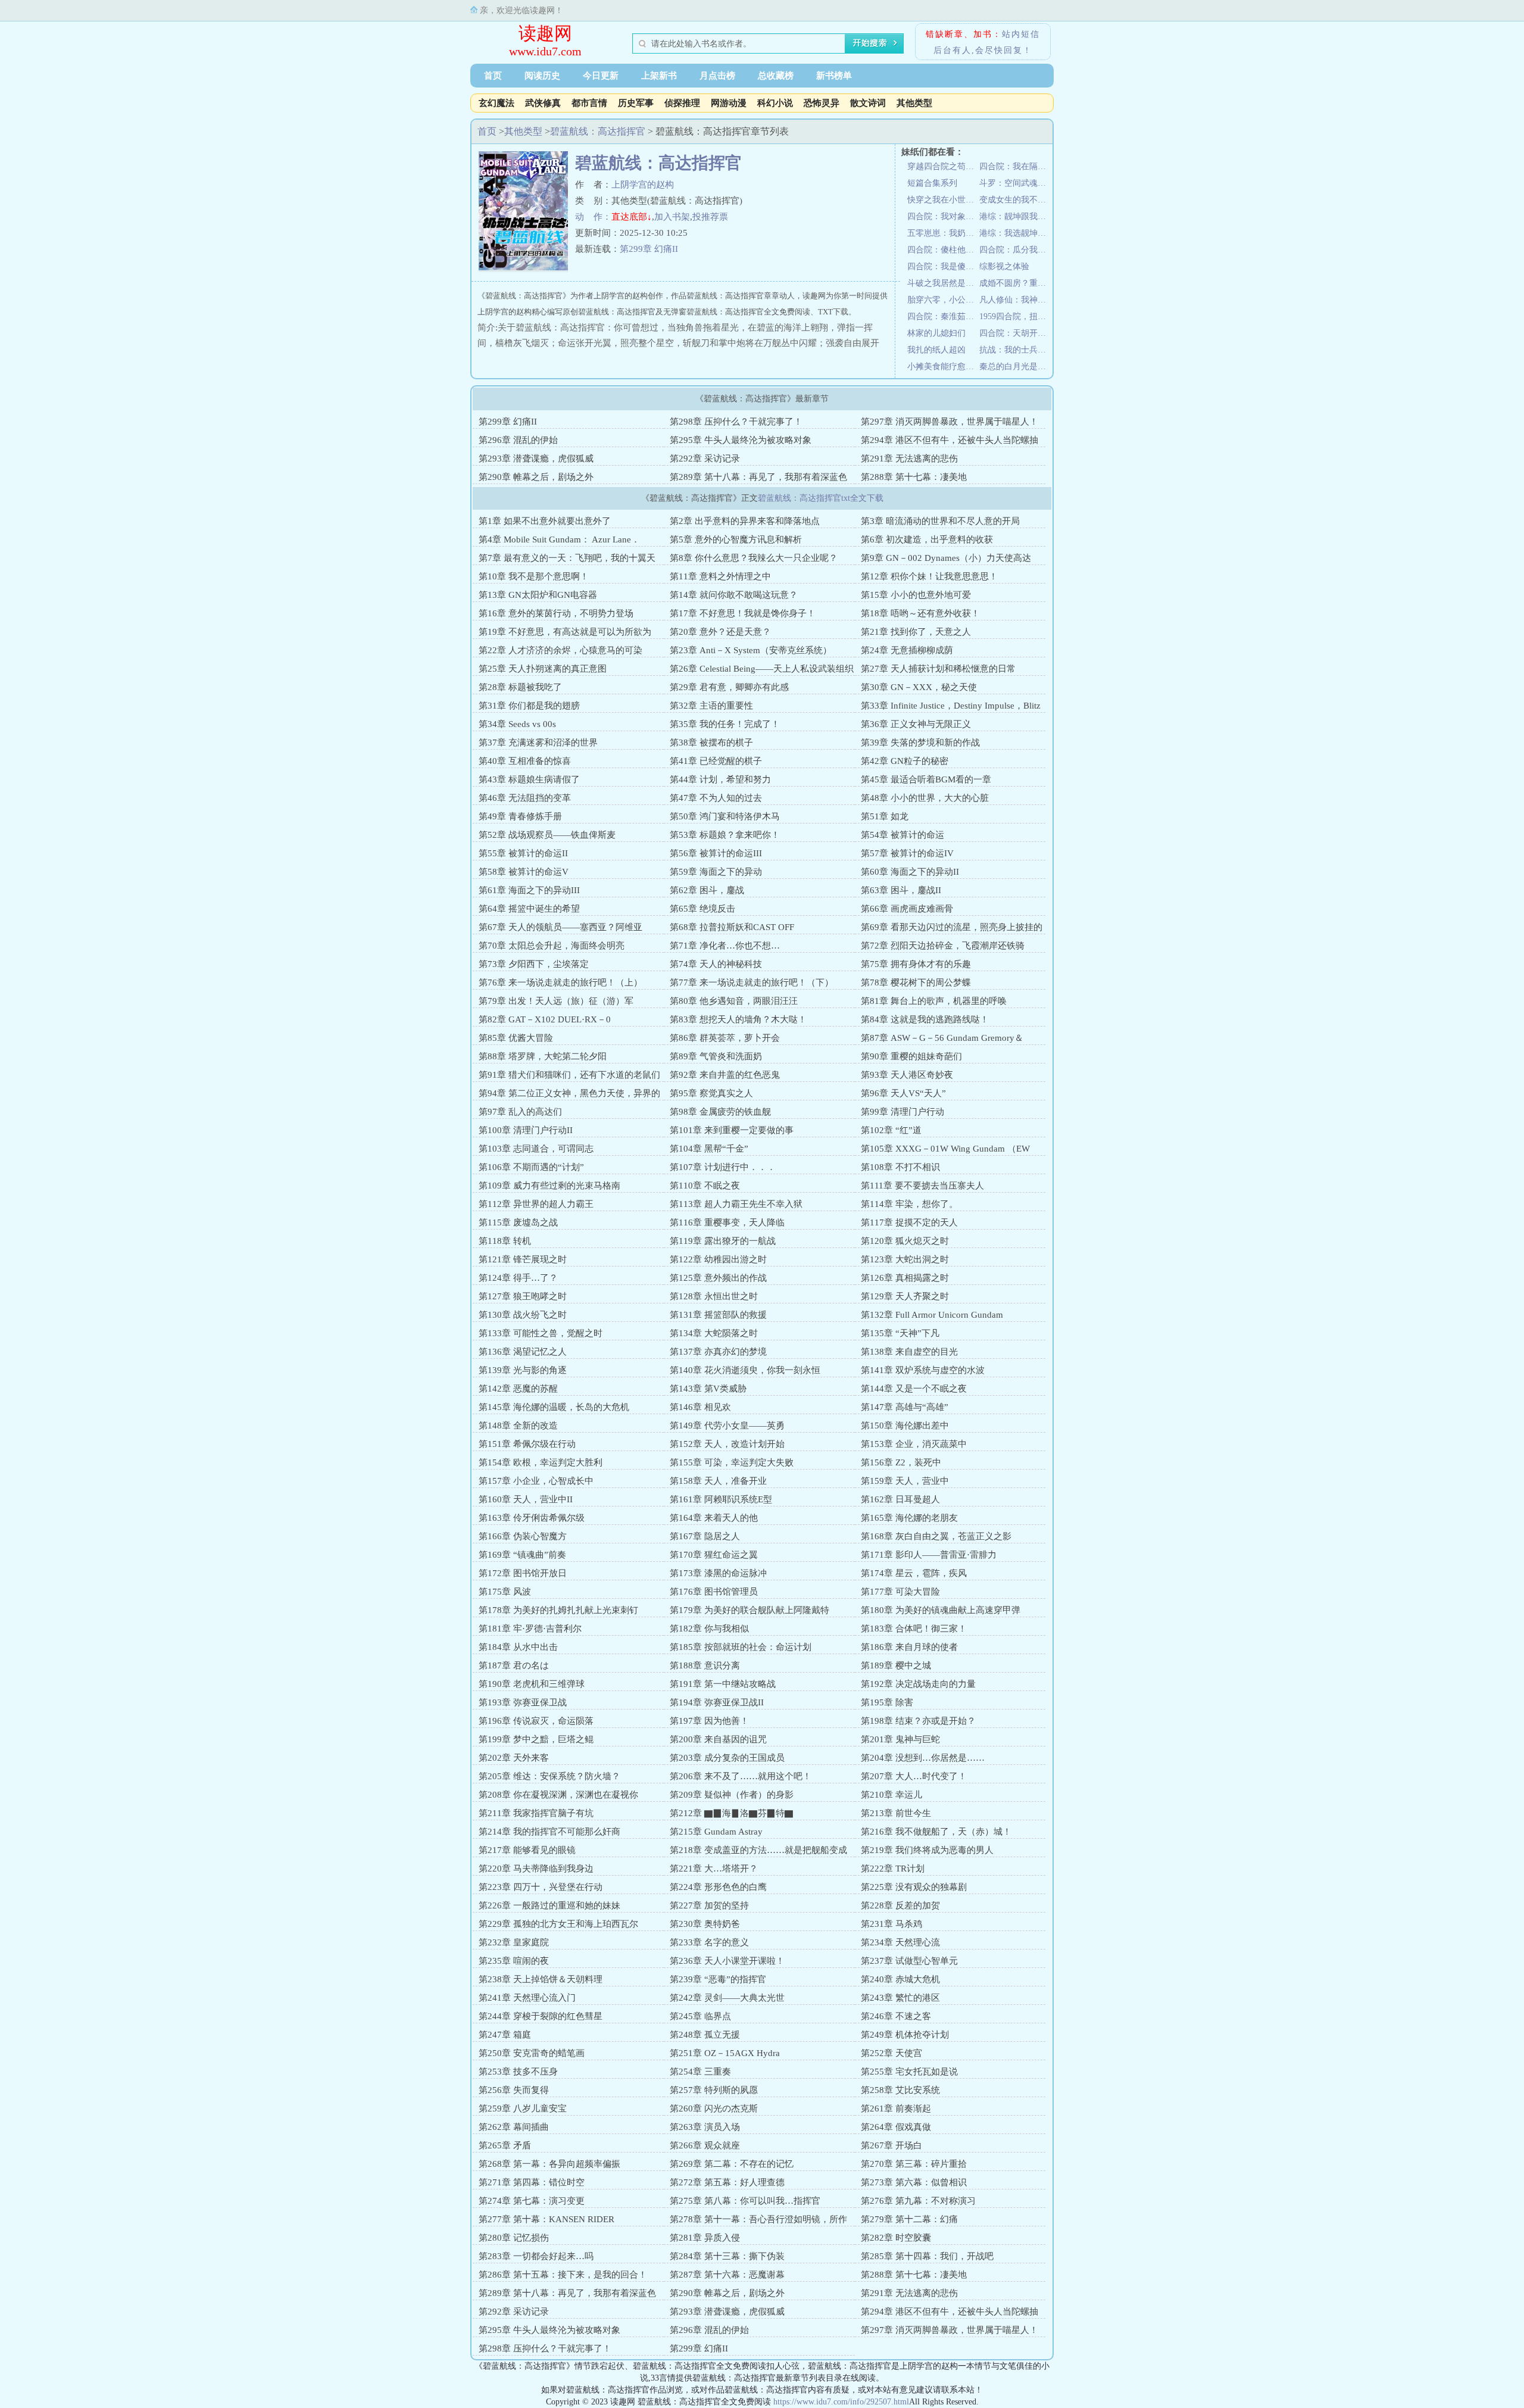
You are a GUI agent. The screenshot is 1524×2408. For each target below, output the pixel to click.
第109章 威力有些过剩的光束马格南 (549, 1186)
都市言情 (589, 103)
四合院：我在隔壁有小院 (1015, 166)
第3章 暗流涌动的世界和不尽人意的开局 (940, 521)
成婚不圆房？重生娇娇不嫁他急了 (1015, 283)
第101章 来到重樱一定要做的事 (732, 1130)
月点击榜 (717, 76)
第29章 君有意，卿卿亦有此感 (729, 687)
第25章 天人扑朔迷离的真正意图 (543, 669)
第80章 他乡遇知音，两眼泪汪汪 (734, 1001)
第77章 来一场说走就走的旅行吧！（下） (752, 982)
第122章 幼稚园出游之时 (718, 1259)
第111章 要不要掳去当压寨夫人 (922, 1186)
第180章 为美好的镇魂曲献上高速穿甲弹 (941, 1610)
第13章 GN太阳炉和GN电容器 (538, 595)
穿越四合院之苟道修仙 (943, 166)
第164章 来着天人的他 (714, 1518)
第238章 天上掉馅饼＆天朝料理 (541, 1979)
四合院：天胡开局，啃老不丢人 (1015, 333)
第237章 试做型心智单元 (909, 1961)
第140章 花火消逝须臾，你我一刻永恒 (745, 1370)
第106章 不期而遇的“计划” (531, 1167)
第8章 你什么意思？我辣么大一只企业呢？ (754, 558)
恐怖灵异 (822, 103)
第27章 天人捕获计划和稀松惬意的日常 (938, 669)
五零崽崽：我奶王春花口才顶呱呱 (943, 233)
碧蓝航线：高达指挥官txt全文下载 (821, 498)
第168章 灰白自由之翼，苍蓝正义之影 (936, 1536)
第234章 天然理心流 (900, 1942)
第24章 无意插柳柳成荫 (907, 650)
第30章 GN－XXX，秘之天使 (919, 687)
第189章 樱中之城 (896, 1665)
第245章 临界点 (700, 2016)
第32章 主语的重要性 (711, 706)
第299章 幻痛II (649, 249)
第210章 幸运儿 (891, 1795)
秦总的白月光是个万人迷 (1015, 366)
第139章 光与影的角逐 (523, 1370)
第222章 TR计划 (893, 1869)
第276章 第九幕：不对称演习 (918, 2201)
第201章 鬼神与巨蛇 (900, 1739)
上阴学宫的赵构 (643, 185)
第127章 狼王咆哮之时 (523, 1296)
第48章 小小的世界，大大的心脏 (925, 798)
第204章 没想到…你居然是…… (923, 1758)
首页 (493, 76)
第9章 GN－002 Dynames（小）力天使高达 (946, 558)
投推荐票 (710, 217)
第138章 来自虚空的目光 (909, 1352)
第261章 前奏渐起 (896, 2108)
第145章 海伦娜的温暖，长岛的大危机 (554, 1407)
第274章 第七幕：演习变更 (532, 2201)
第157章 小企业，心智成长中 (536, 1481)
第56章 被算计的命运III (716, 853)
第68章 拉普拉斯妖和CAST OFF (732, 927)
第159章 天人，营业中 (905, 1481)
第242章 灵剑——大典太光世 (727, 1998)
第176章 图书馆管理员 (714, 1592)
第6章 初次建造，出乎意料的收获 (927, 539)
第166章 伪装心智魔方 (523, 1536)
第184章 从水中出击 (518, 1647)
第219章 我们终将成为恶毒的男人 (927, 1850)
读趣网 (545, 33)
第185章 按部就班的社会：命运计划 (741, 1647)
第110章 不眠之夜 (705, 1186)
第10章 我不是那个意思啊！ (534, 576)
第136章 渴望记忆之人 (523, 1352)
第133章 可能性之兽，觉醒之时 (541, 1333)
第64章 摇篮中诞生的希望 (529, 909)
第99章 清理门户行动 (902, 1112)
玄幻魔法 (496, 103)
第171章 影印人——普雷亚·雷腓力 (929, 1555)
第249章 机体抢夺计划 (905, 2035)
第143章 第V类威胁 (708, 1389)
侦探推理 (682, 103)
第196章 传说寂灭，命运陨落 (536, 1721)
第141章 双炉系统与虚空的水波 (923, 1370)
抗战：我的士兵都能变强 (1015, 350)
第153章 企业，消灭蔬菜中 (914, 1444)
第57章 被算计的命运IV (907, 853)
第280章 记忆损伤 (514, 2238)
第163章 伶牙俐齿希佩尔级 (532, 1518)
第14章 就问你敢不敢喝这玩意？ (734, 595)
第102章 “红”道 (891, 1130)
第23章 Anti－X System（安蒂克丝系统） (751, 650)
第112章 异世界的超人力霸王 (536, 1204)
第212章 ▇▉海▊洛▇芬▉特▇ (732, 1813)
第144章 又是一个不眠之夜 (914, 1389)
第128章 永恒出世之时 (714, 1296)
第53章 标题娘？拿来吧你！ (725, 835)
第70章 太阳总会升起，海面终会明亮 (552, 946)
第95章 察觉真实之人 (711, 1093)
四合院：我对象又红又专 (943, 216)
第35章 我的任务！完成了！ (725, 724)
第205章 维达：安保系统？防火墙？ (549, 1776)
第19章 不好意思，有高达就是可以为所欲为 (565, 632)
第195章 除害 (887, 1702)
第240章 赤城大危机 (900, 1979)
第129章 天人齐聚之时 (905, 1296)
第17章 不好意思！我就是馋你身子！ (743, 613)
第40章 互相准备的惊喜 (525, 761)
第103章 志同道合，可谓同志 (536, 1149)
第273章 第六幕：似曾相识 (914, 2182)
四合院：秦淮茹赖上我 (943, 316)
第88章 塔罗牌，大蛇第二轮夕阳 (543, 1056)
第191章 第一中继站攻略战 (723, 1684)
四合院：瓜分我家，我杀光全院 (1015, 250)
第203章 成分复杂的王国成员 (727, 1758)
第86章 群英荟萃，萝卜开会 (725, 1038)
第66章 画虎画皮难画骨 (907, 909)
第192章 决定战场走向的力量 (918, 1684)
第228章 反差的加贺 (900, 1905)
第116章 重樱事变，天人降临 (727, 1222)
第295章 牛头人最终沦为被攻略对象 (741, 440)
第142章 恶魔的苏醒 (518, 1389)
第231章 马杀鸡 (891, 1924)
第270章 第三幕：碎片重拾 (914, 2164)
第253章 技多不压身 (518, 2072)
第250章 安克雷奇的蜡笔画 (532, 2053)
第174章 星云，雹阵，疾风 (914, 1573)
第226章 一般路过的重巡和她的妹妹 (549, 1905)
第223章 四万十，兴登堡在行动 (541, 1887)
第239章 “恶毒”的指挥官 (718, 1979)
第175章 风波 (505, 1592)
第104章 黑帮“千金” (709, 1149)
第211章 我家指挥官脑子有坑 (536, 1813)
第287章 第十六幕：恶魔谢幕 (727, 2275)
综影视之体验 (1004, 266)
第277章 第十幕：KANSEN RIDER (546, 2219)
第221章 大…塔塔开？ (714, 1869)
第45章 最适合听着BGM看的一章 (926, 779)
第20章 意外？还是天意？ (720, 632)
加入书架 (672, 217)
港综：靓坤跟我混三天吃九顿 (1015, 216)
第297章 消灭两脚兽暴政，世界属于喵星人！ (950, 422)
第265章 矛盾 (505, 2145)
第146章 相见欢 (700, 1407)
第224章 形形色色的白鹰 (718, 1887)
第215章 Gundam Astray (716, 1832)
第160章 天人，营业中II (526, 1499)
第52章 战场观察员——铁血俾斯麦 (547, 835)
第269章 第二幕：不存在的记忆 (732, 2164)
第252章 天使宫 (891, 2053)
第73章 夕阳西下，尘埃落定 (534, 964)
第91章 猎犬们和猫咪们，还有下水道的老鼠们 (569, 1075)
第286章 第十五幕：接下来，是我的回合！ (563, 2275)
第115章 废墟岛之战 (518, 1222)
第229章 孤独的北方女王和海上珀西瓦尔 (558, 1924)
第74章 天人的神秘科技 (716, 964)
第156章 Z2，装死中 (901, 1462)
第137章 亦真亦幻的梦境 (718, 1352)
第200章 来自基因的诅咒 (718, 1739)
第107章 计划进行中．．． (723, 1167)
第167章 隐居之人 (705, 1536)
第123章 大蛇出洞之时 (905, 1259)
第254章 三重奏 (700, 2072)
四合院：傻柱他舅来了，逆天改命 (943, 250)
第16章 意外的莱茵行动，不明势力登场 (556, 613)
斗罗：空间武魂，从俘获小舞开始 (1015, 183)
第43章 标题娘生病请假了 (529, 779)
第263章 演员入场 (705, 2127)
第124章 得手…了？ (518, 1278)
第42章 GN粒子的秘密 (905, 761)
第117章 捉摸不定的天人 (909, 1222)
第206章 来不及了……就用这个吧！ (741, 1776)
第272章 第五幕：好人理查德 (727, 2182)
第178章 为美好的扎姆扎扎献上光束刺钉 (558, 1610)
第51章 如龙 (885, 816)
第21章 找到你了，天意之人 (916, 632)
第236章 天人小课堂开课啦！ (727, 1961)
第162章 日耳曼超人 (900, 1499)
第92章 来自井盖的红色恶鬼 (725, 1075)
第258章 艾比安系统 (900, 2090)
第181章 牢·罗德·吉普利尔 (530, 1629)
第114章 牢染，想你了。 (909, 1204)
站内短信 (1021, 34)
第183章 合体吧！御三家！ (914, 1629)
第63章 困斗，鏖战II (901, 890)
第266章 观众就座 (705, 2145)
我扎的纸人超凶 (936, 350)
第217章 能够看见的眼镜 (527, 1850)
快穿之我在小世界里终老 (943, 200)
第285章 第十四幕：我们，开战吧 (927, 2256)
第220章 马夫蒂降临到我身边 (536, 1869)
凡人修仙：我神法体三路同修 (1015, 300)
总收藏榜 (776, 76)
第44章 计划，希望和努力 (720, 779)
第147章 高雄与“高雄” (905, 1407)
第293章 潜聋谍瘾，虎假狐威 (536, 458)
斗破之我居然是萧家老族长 (943, 283)
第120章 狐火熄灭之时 (905, 1241)
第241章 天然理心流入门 (527, 1998)
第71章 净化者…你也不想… (725, 946)
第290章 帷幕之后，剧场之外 (536, 477)
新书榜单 (834, 76)
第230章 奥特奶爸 (705, 1924)
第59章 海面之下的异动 (716, 872)
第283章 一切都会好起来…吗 (536, 2256)
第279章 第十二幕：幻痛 (909, 2219)
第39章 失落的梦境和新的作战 (920, 743)
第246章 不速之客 (896, 2016)
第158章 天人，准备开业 (718, 1481)
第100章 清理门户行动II (526, 1130)
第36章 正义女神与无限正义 (916, 724)
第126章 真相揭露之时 (905, 1278)
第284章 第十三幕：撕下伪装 (727, 2256)
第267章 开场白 (891, 2145)
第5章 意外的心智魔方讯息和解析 (736, 539)
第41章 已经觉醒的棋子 (716, 761)
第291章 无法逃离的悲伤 (909, 458)
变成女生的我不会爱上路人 (1015, 200)
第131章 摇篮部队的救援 (718, 1315)
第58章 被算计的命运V (524, 872)
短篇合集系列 (932, 183)
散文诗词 (868, 103)
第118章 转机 (505, 1241)
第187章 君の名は (514, 1665)
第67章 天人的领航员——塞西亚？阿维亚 (560, 927)
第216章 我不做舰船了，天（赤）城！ (936, 1832)
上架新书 (659, 76)
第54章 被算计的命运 (902, 835)
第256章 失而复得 (514, 2090)
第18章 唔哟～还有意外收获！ (920, 613)
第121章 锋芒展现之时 (523, 1259)
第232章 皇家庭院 (514, 1942)
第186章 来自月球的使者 (909, 1647)
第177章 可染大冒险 (900, 1592)
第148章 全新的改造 (518, 1426)
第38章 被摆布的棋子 (711, 743)
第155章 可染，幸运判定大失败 (732, 1462)
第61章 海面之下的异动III (529, 890)
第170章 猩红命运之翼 (714, 1555)
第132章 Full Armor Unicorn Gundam (932, 1315)
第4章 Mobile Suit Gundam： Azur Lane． (559, 539)
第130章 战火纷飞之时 (523, 1315)
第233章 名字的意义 (709, 1942)
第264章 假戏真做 (896, 2127)
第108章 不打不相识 (900, 1167)
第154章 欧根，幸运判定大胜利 (541, 1462)
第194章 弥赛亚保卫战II (717, 1702)
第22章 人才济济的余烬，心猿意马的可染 (560, 650)
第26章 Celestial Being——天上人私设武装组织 (762, 669)
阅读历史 (542, 76)
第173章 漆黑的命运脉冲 (718, 1573)
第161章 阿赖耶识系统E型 (721, 1499)
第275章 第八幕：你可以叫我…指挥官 (745, 2201)
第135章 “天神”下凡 (900, 1333)
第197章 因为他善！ (709, 1721)
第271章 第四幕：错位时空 (532, 2182)
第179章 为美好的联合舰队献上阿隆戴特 (749, 1610)
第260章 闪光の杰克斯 (714, 2108)
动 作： (593, 217)
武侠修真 (543, 103)
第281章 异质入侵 (705, 2238)
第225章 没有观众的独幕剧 (914, 1887)
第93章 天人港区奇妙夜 (907, 1075)
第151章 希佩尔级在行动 (527, 1444)
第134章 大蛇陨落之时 (714, 1333)
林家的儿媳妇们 (936, 333)
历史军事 (636, 103)
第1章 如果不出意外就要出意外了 (545, 521)
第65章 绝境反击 (702, 909)
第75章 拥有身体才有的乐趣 (916, 964)
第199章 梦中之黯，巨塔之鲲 (536, 1739)
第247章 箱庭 (505, 2035)
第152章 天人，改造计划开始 (727, 1444)
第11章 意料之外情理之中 (720, 576)
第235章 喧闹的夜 (514, 1961)
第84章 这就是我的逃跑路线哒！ (925, 1019)
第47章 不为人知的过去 (716, 798)
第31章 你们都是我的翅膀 (529, 706)
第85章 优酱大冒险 (516, 1038)
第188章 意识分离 (705, 1665)
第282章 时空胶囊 (896, 2238)
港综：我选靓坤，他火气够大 (1015, 233)
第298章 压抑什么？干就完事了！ (736, 422)
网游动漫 (729, 103)
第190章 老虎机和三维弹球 (532, 1684)
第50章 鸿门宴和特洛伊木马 (725, 816)
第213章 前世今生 (896, 1813)
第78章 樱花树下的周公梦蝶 (916, 982)
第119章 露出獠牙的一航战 (723, 1241)
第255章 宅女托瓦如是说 (909, 2072)
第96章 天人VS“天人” (903, 1093)
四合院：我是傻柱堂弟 (943, 266)
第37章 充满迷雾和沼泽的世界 (538, 743)
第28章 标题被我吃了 (520, 687)
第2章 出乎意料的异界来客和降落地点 (745, 521)
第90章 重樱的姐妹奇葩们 (911, 1056)
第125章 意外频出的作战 (718, 1278)
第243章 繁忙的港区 (900, 1998)
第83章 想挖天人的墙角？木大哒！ (738, 1019)
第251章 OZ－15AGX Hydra (725, 2053)
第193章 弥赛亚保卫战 (523, 1702)
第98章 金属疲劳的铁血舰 (720, 1112)
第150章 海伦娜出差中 (905, 1426)
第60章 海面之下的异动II (910, 872)
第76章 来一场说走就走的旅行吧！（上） (560, 982)
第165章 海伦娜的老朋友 (909, 1518)
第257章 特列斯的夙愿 (714, 2090)
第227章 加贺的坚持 (709, 1905)
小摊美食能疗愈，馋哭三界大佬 (943, 366)
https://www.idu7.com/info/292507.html (841, 2402)
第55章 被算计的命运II (523, 853)
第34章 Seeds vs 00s (517, 724)
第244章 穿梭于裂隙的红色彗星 (541, 2016)
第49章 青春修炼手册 (520, 816)
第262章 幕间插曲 (514, 2127)
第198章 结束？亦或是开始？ (918, 1721)
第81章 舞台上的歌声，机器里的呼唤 (934, 1001)
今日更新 (601, 76)
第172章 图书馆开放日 (523, 1573)
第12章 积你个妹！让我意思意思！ (929, 576)
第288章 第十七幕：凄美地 (914, 477)
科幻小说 (775, 103)
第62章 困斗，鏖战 (707, 890)
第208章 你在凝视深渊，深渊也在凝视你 (558, 1795)
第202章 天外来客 (514, 1758)
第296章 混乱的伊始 (518, 440)
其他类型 (914, 103)
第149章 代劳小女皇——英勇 (727, 1426)
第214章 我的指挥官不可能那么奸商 (549, 1832)
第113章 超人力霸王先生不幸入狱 (736, 1204)
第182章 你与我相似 (709, 1629)
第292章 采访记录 (705, 458)
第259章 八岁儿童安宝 (523, 2108)
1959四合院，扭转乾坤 (1015, 316)
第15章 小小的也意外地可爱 (916, 595)
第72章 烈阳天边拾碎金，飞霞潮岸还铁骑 (943, 946)
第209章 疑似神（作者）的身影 (732, 1795)
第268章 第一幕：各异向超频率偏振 (549, 2164)
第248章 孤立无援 (705, 2035)
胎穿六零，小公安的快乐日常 (943, 300)
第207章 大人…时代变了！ (914, 1776)
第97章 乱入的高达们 (520, 1112)
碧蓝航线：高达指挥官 (598, 131)
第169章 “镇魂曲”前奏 (522, 1555)
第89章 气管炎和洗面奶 (716, 1056)
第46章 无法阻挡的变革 (525, 798)
